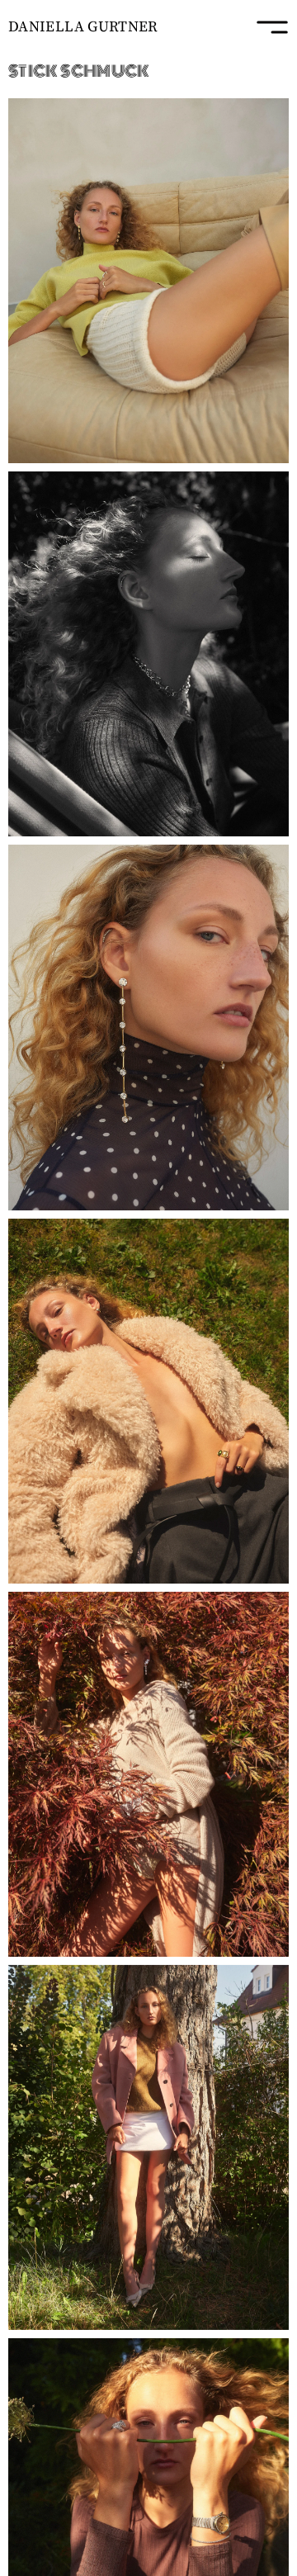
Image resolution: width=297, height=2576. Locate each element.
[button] (148, 281)
